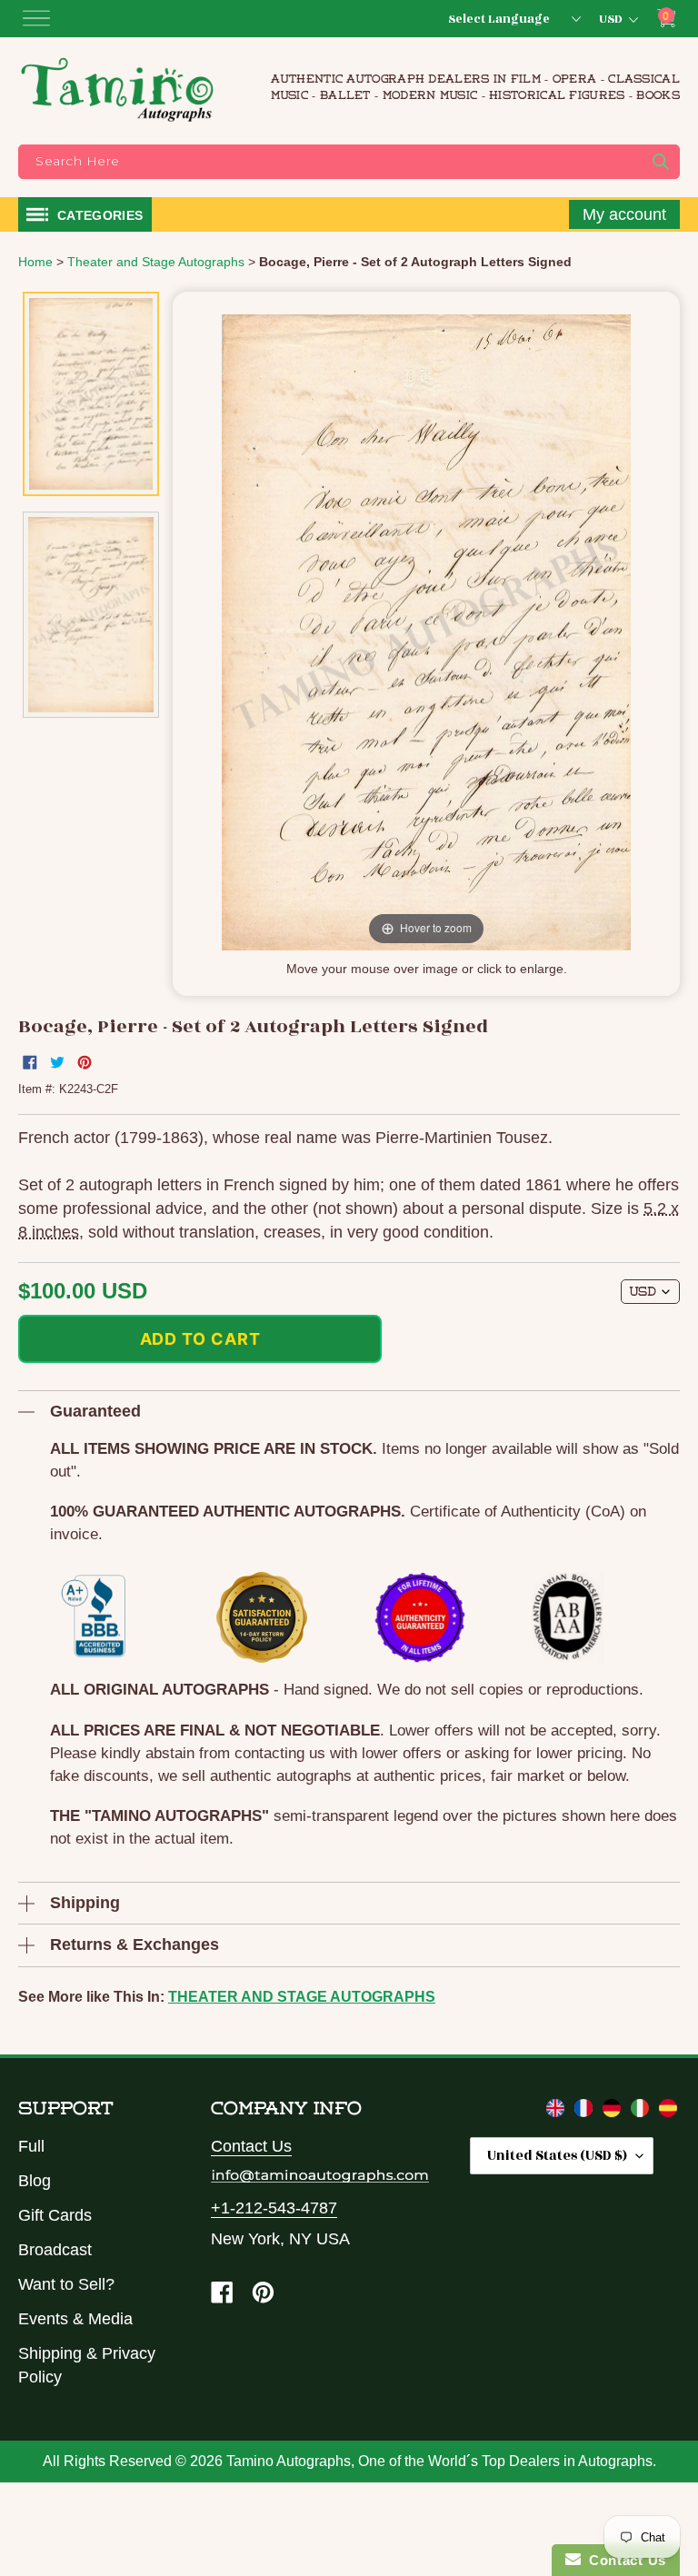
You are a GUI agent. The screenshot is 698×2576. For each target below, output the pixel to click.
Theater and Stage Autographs (302, 1997)
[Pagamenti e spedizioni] (642, 2112)
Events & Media (75, 2319)
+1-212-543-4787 (274, 2208)
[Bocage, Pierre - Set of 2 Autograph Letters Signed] (91, 394)
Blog (35, 2181)
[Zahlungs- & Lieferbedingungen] (614, 2112)
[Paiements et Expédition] (586, 2112)
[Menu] (36, 18)
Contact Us (251, 2146)
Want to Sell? (66, 2284)
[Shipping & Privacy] (558, 2112)
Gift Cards (55, 2215)
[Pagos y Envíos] (668, 2112)
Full (31, 2146)
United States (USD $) (557, 2156)
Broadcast (55, 2250)
